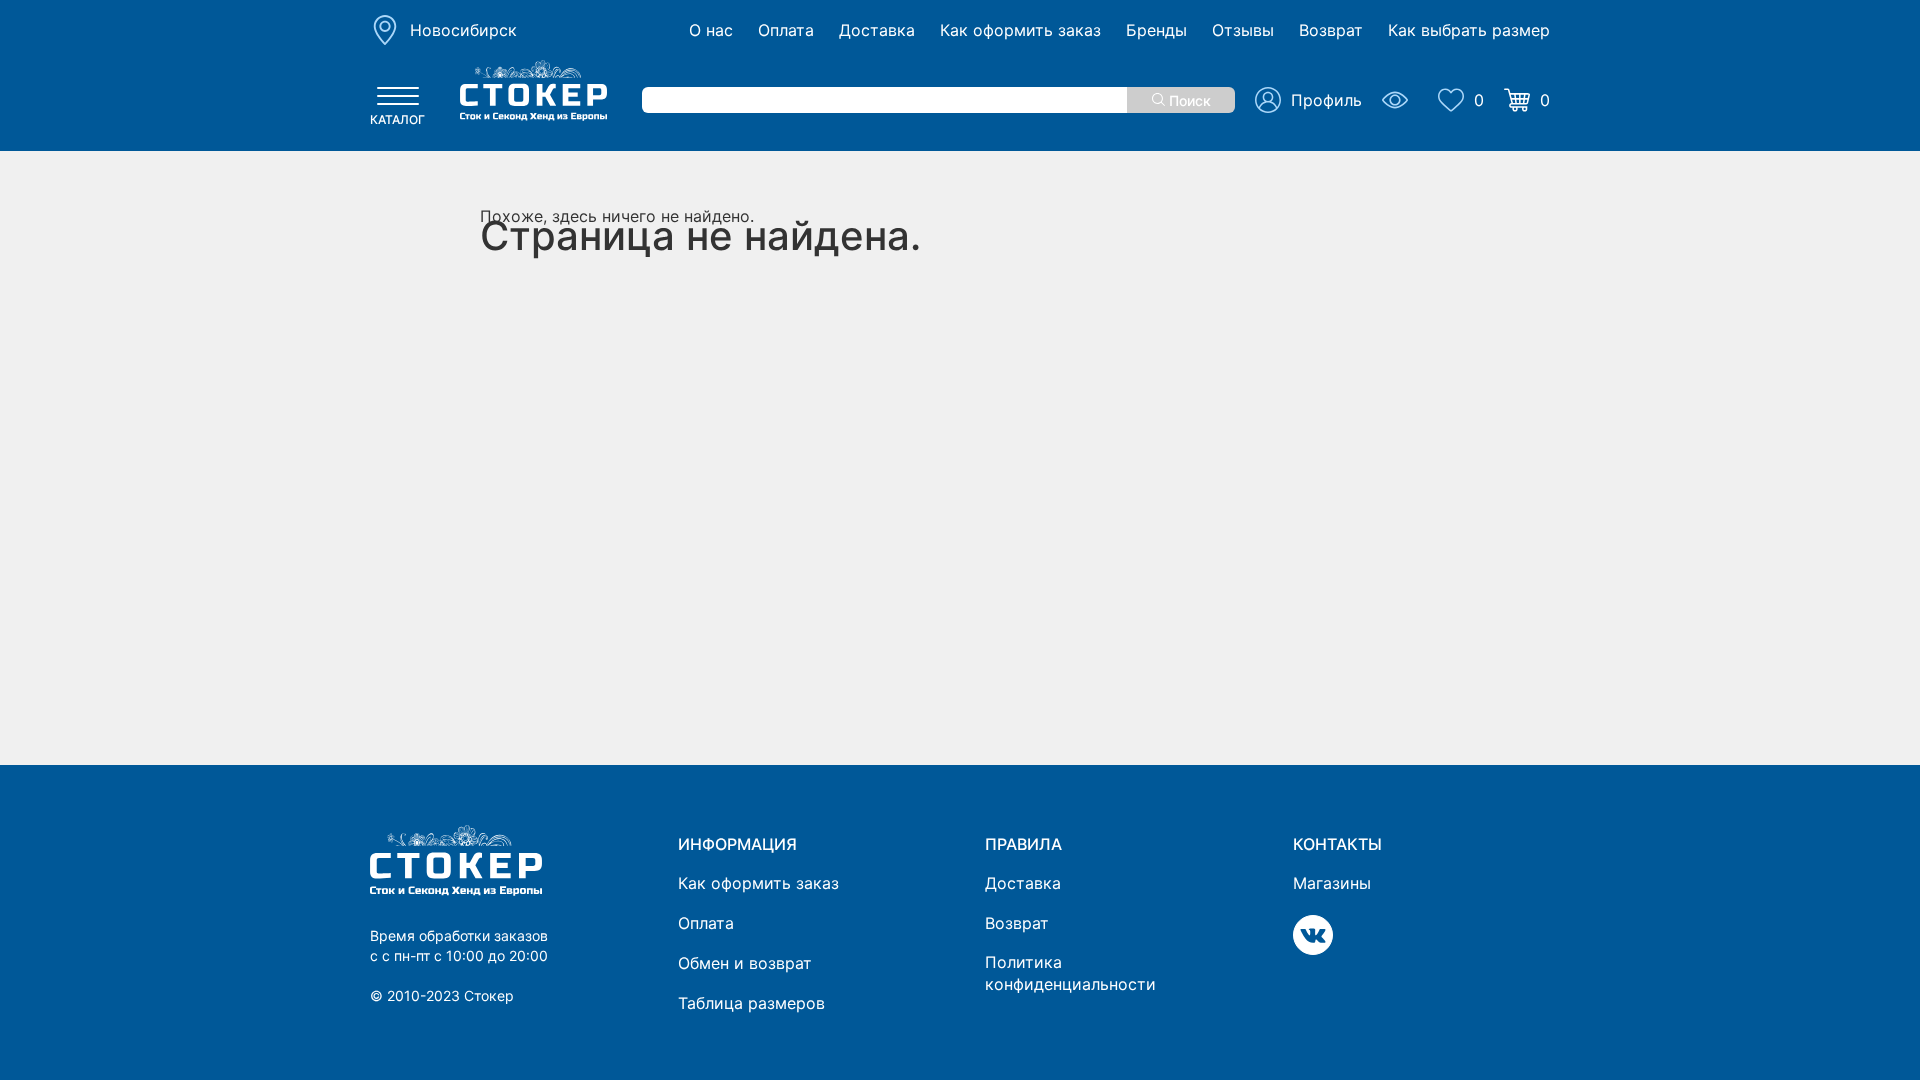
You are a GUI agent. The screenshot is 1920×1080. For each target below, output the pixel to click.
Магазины (1332, 883)
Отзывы (1243, 30)
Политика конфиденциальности (1070, 973)
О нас (711, 30)
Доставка (877, 30)
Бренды (1156, 30)
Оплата (786, 30)
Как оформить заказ (1020, 30)
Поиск (1188, 100)
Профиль (1326, 100)
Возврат (1331, 30)
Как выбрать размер (1469, 30)
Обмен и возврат (745, 963)
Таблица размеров (751, 1003)
